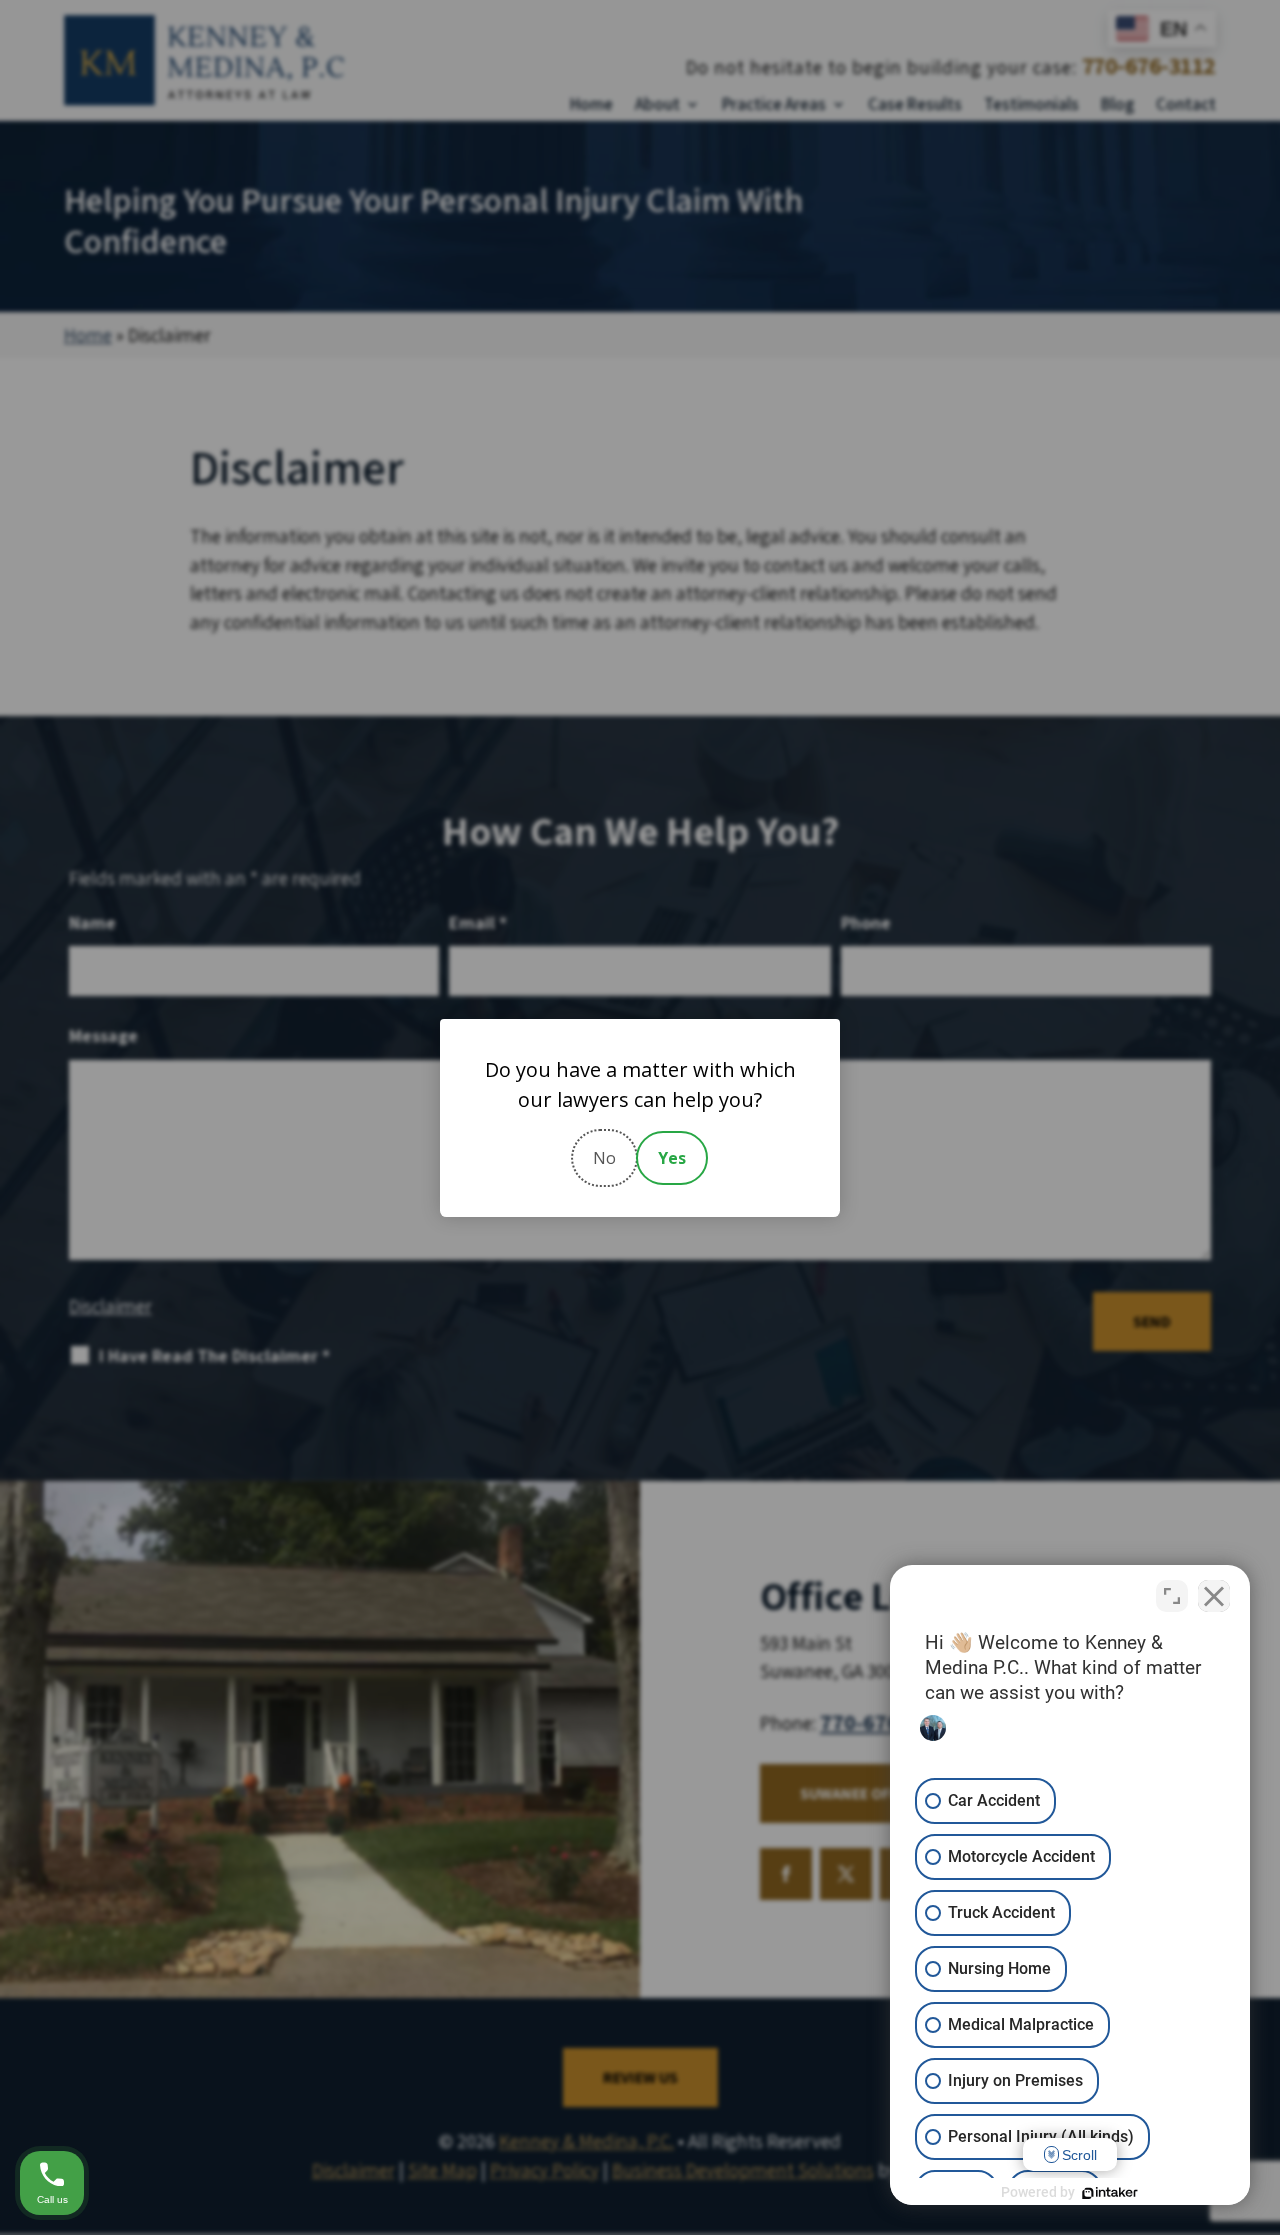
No (604, 1158)
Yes (672, 1158)
